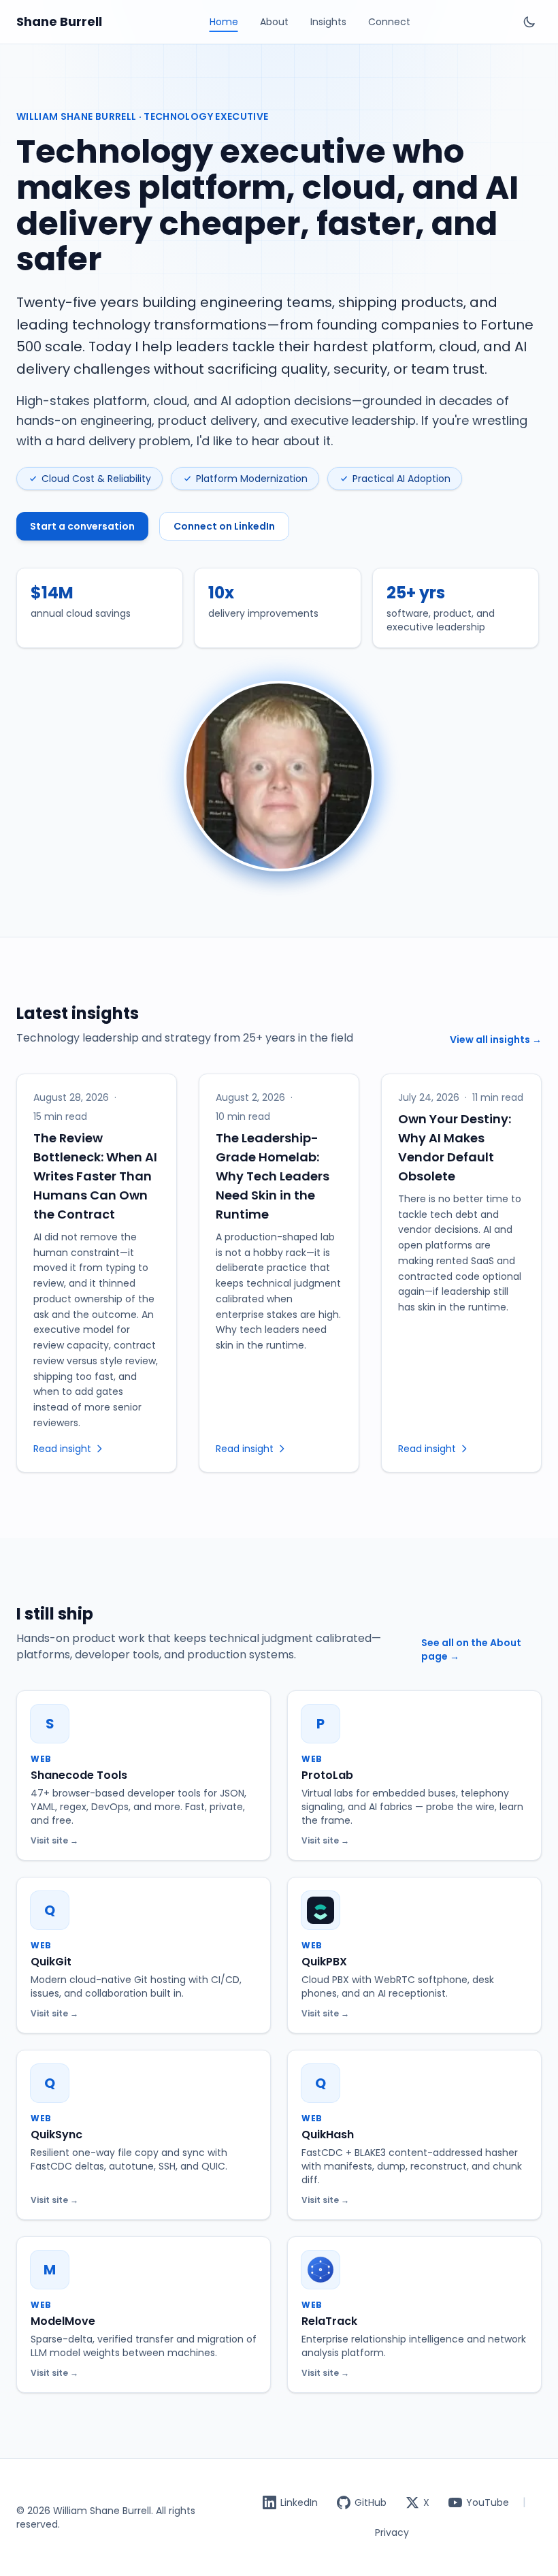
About (274, 22)
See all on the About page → (471, 1649)
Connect (389, 22)
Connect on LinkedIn (224, 526)
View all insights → (496, 1040)
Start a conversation (82, 526)
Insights (328, 22)
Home (224, 22)
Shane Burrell (59, 21)
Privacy (392, 2532)
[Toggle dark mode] (529, 22)
